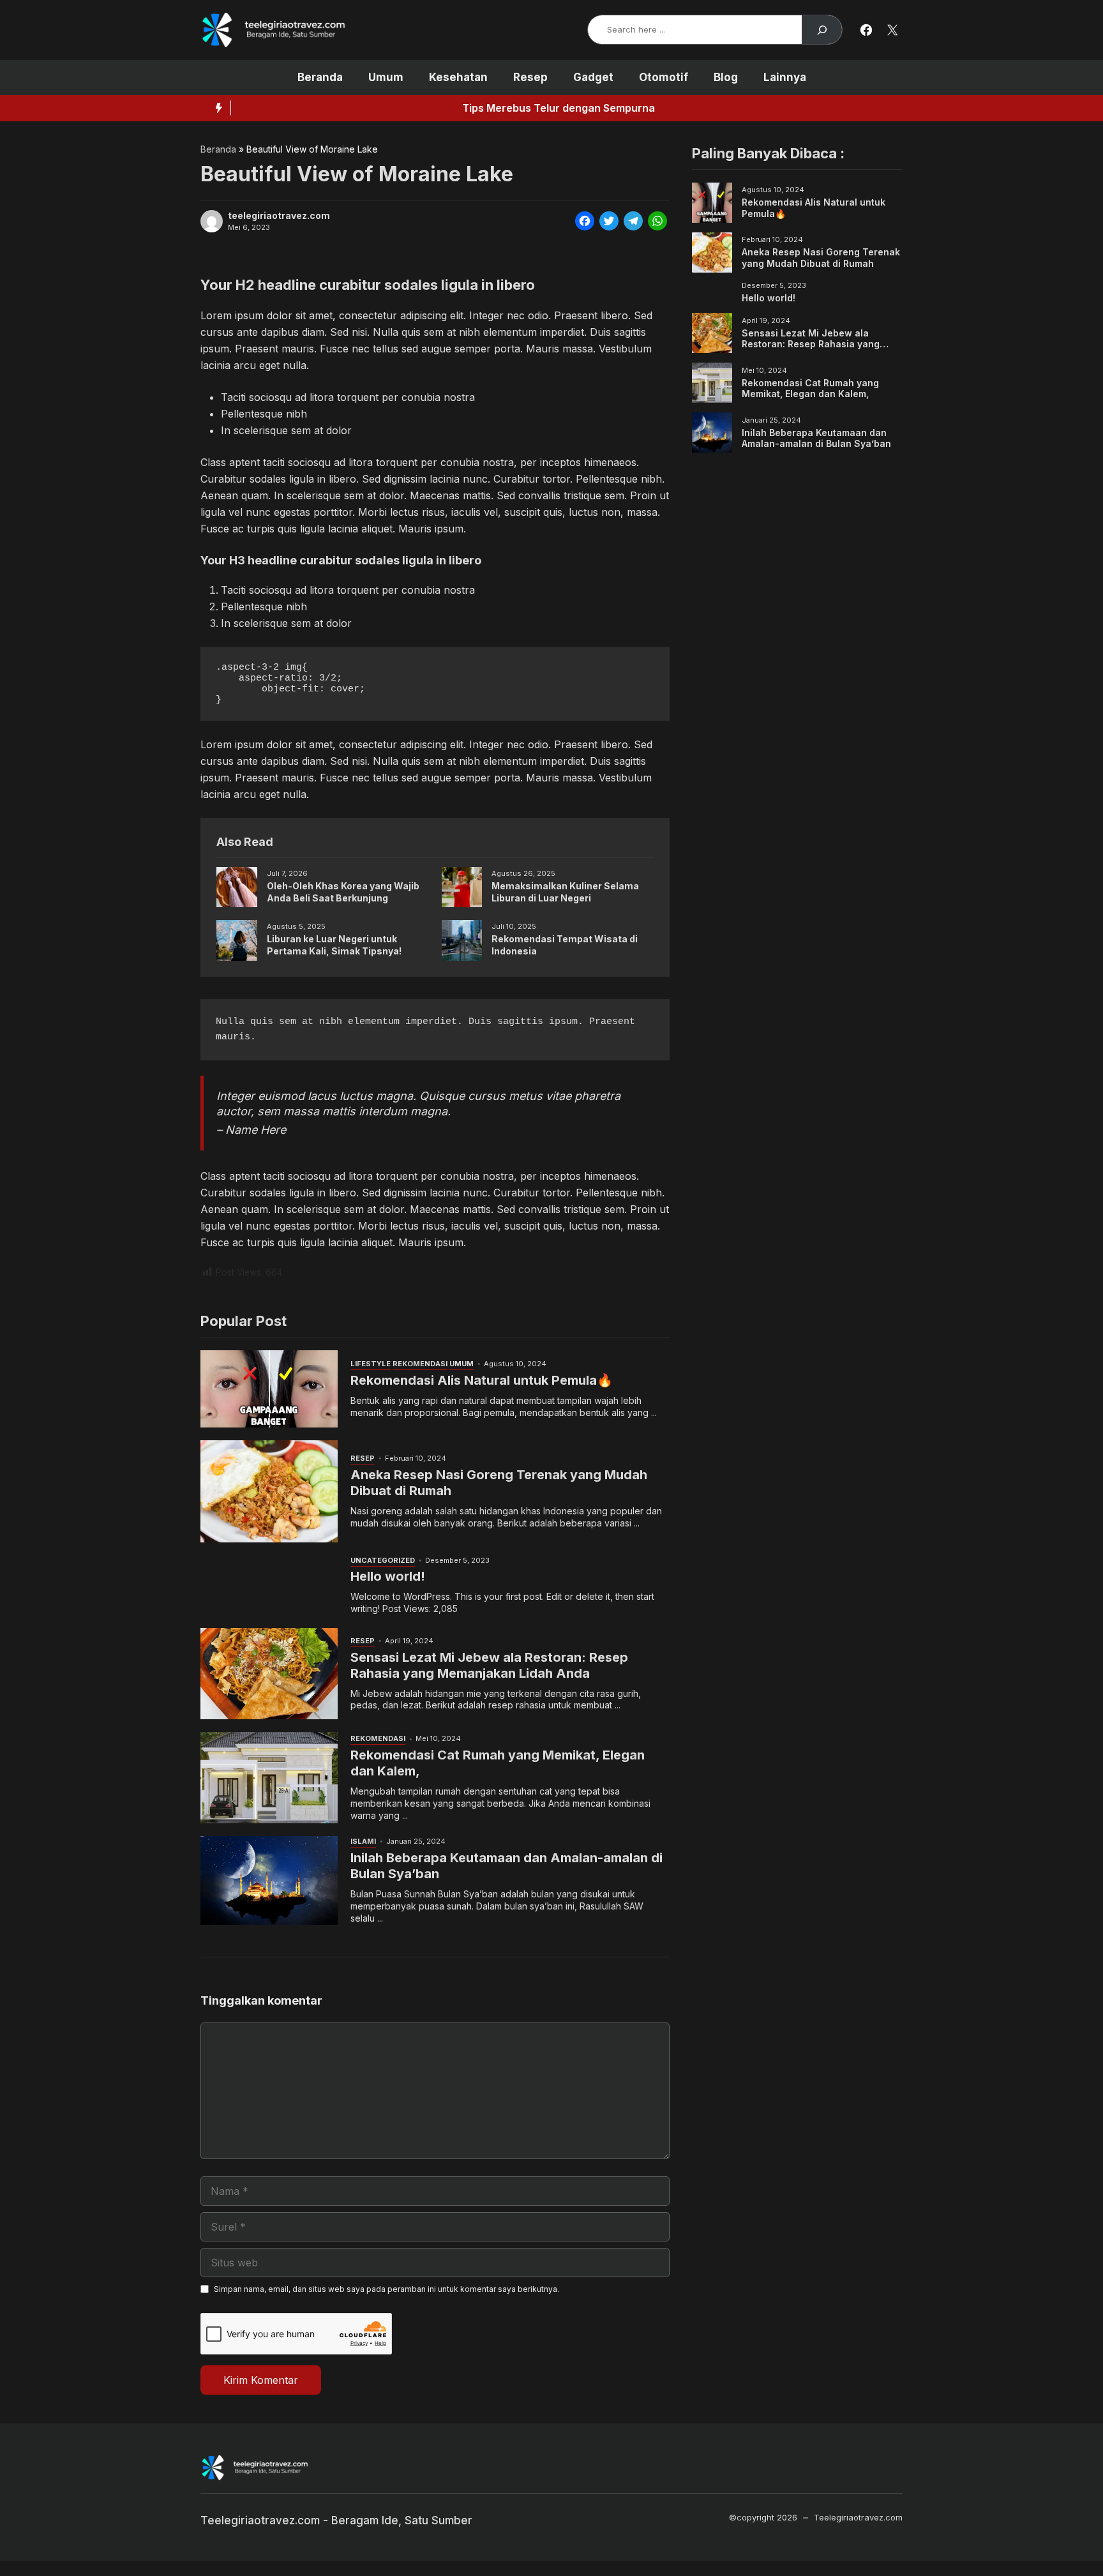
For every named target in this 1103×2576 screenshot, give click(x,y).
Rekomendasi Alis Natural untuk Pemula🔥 (482, 1380)
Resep (530, 77)
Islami (363, 1841)
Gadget (593, 77)
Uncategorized (383, 1560)
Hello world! (388, 1576)
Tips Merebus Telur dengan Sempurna (340, 108)
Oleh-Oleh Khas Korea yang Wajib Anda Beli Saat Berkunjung (343, 892)
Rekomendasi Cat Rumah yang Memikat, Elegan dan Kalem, (810, 388)
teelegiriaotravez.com (279, 216)
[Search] (822, 30)
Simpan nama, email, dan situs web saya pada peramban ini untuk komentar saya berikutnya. (386, 2289)
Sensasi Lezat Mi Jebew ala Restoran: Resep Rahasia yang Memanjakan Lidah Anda (489, 1665)
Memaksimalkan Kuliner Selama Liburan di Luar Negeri (565, 892)
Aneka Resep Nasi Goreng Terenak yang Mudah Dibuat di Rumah (821, 258)
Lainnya (785, 77)
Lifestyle (371, 1364)
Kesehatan (458, 77)
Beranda (320, 77)
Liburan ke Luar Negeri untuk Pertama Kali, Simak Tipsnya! (334, 945)
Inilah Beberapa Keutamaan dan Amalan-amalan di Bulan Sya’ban (816, 438)
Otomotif (664, 77)
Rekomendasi (420, 1364)
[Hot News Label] (216, 108)
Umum (386, 77)
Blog (726, 77)
